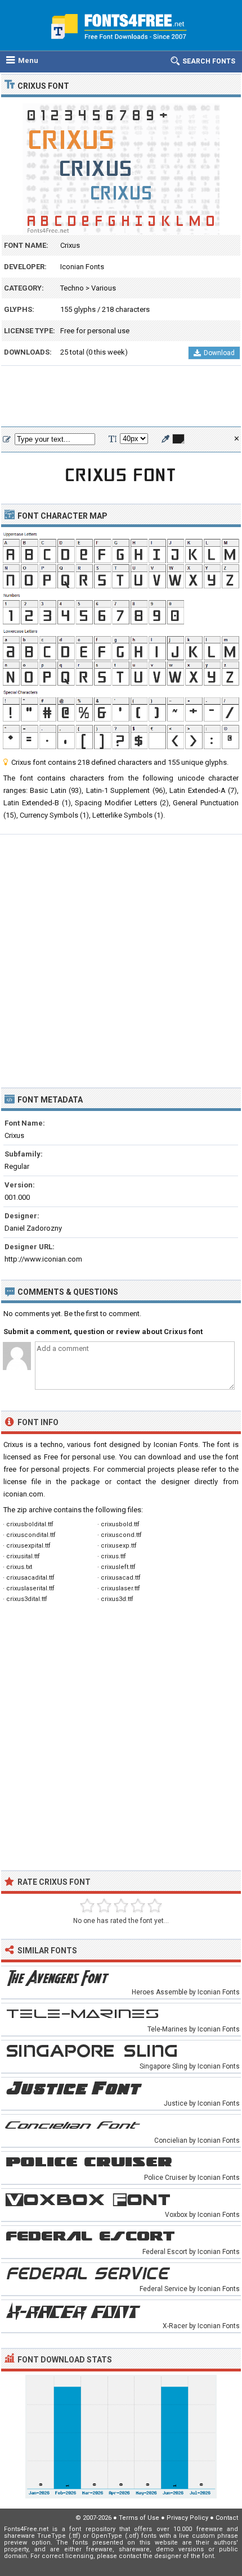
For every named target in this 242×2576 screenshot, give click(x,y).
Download (219, 353)
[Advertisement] (121, 397)
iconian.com (23, 1494)
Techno (72, 288)
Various (104, 288)
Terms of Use (139, 2518)
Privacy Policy (187, 2518)
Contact (227, 2518)
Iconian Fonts (82, 267)
